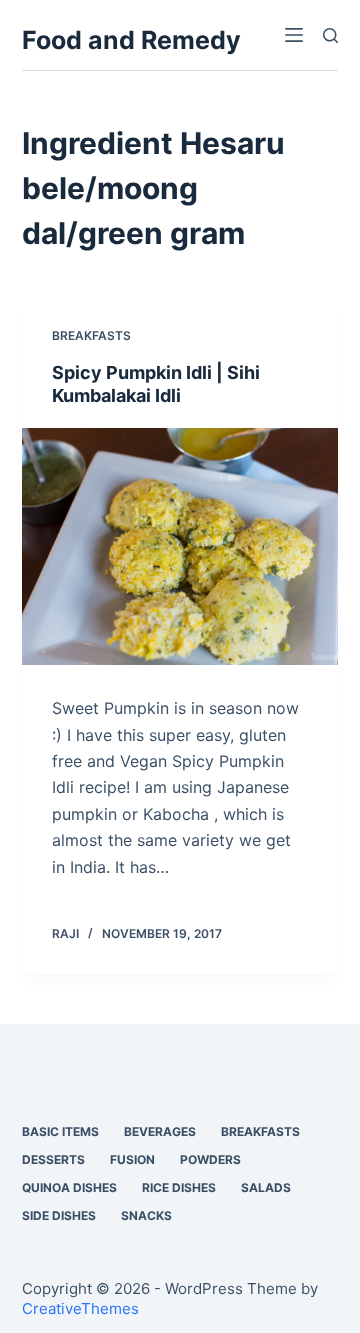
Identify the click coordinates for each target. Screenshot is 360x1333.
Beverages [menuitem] (160, 1131)
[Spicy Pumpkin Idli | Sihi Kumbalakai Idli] (180, 547)
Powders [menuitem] (210, 1159)
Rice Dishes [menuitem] (179, 1187)
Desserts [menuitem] (53, 1159)
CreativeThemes (80, 1308)
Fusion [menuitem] (132, 1159)
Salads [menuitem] (266, 1187)
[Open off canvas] (294, 35)
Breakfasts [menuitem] (260, 1131)
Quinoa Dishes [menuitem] (69, 1187)
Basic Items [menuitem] (60, 1131)
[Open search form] (330, 35)
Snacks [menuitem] (146, 1215)
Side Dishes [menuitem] (59, 1215)
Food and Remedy (131, 40)
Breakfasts (91, 335)
